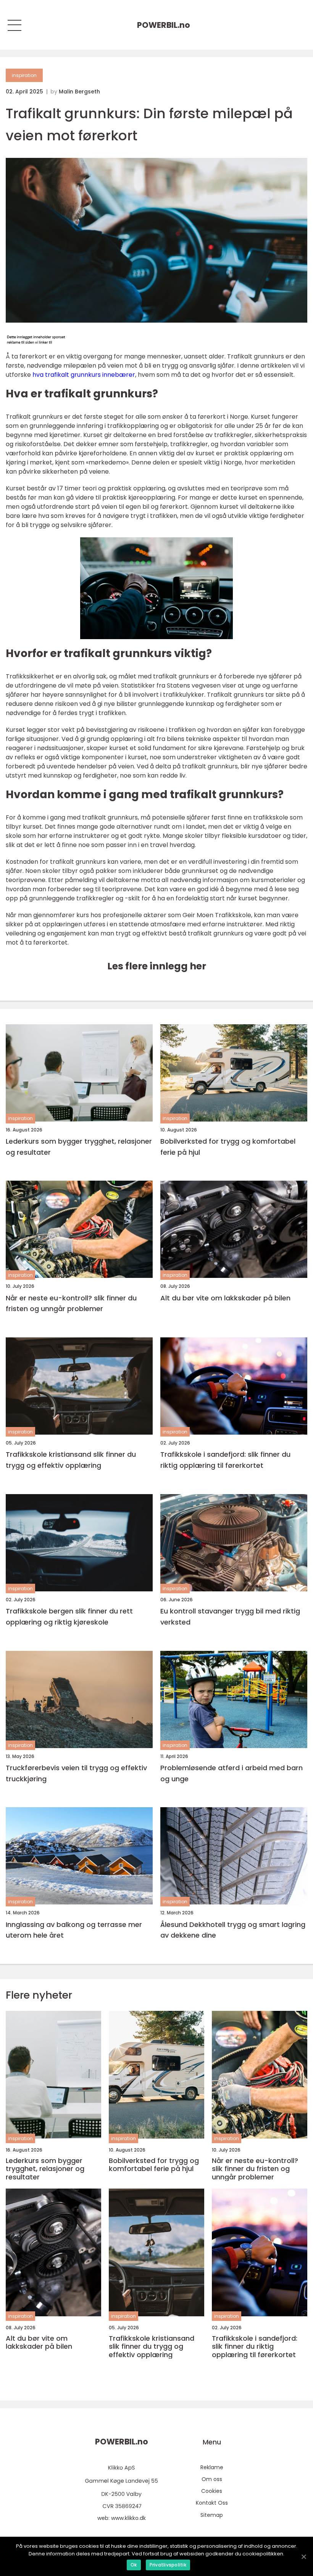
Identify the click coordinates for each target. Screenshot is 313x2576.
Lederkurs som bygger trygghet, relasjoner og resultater (79, 1147)
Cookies (212, 2491)
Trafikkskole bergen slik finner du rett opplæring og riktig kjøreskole (69, 1617)
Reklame (212, 2467)
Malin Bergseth (79, 92)
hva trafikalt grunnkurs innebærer (84, 375)
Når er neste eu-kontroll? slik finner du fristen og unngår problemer (71, 1303)
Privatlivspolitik (168, 2565)
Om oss (212, 2479)
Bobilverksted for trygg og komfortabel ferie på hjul (228, 1147)
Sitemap (212, 2515)
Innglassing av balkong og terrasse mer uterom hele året (74, 1930)
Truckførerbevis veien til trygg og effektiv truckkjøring (76, 1773)
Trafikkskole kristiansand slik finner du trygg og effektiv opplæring (71, 1460)
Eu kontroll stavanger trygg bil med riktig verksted (230, 1617)
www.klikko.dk (128, 2518)
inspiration (24, 75)
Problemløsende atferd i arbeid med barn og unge (232, 1773)
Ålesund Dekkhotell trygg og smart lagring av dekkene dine (233, 1930)
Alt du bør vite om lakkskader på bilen (225, 1298)
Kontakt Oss (212, 2503)
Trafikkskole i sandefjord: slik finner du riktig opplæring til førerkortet (225, 1460)
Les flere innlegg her (157, 966)
